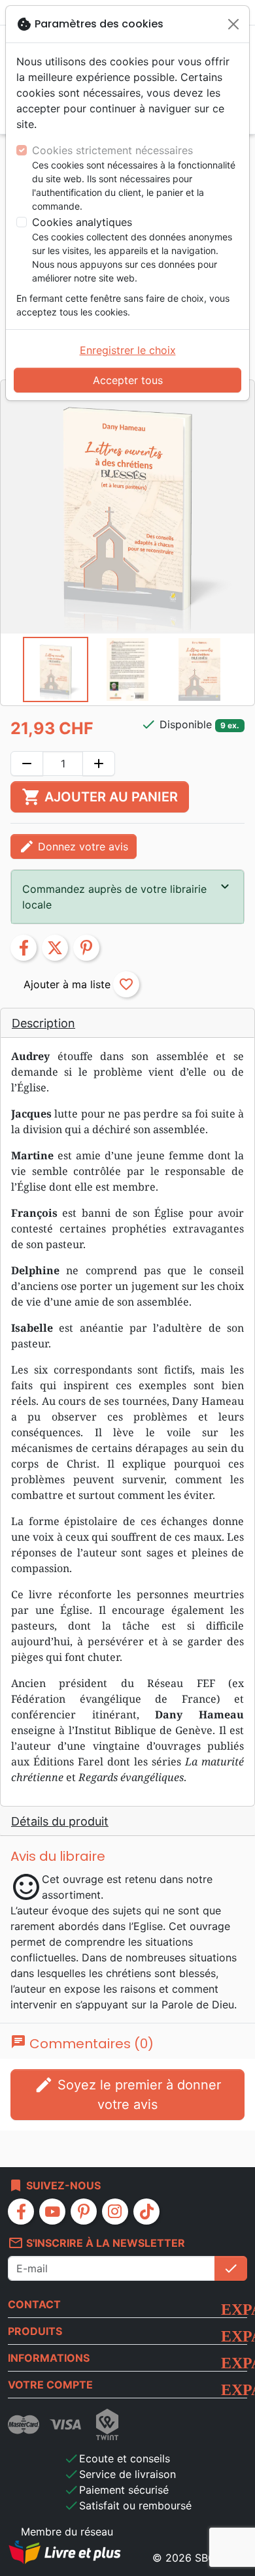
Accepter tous (128, 380)
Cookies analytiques (82, 222)
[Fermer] (233, 24)
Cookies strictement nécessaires (112, 150)
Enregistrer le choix (128, 350)
